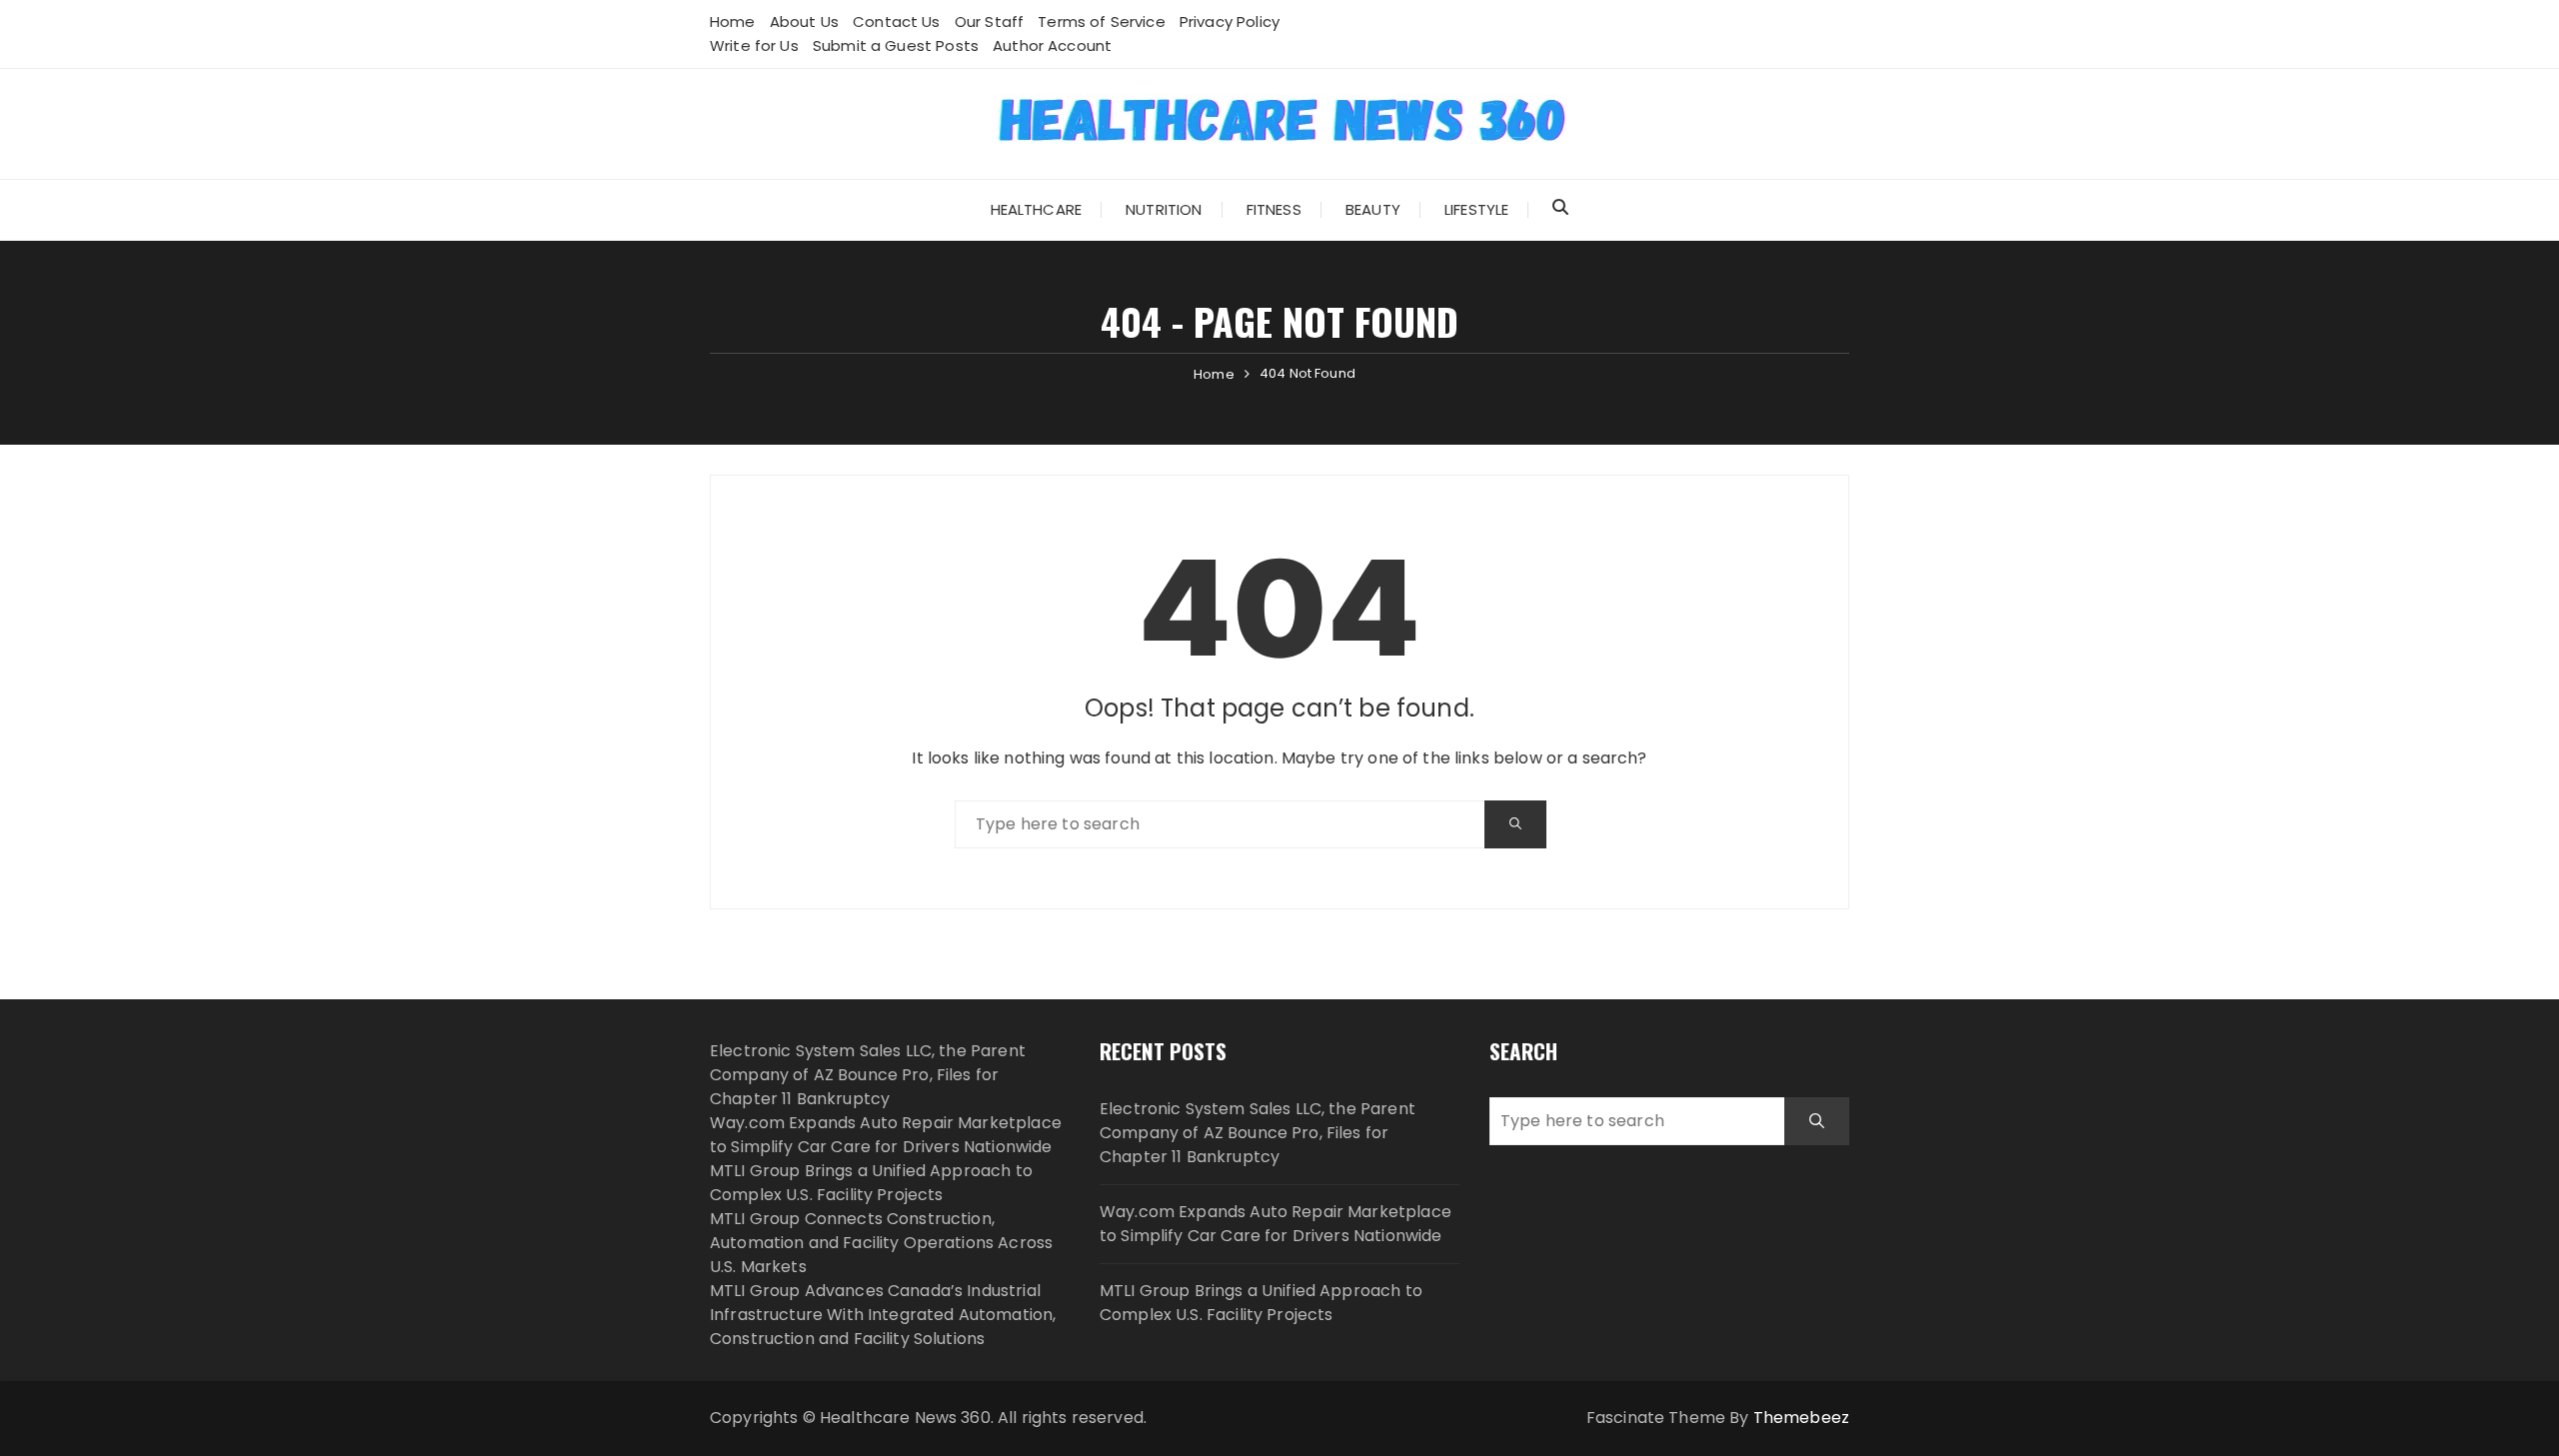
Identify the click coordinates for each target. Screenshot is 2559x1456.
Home (733, 21)
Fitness (1274, 209)
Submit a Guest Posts (896, 45)
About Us (804, 21)
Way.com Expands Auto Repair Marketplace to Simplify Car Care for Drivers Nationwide (886, 1135)
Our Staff (989, 21)
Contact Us (897, 21)
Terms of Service (1101, 21)
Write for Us (754, 45)
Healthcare (1037, 209)
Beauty (1373, 209)
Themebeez (1801, 1418)
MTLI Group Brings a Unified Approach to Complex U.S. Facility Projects (871, 1183)
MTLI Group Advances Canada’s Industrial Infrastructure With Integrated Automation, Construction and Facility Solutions (883, 1315)
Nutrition (1164, 209)
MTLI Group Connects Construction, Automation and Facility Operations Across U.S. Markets (881, 1243)
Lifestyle (1476, 209)
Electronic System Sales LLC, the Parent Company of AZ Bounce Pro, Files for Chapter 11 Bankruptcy (868, 1075)
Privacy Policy (1230, 21)
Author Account (1052, 45)
